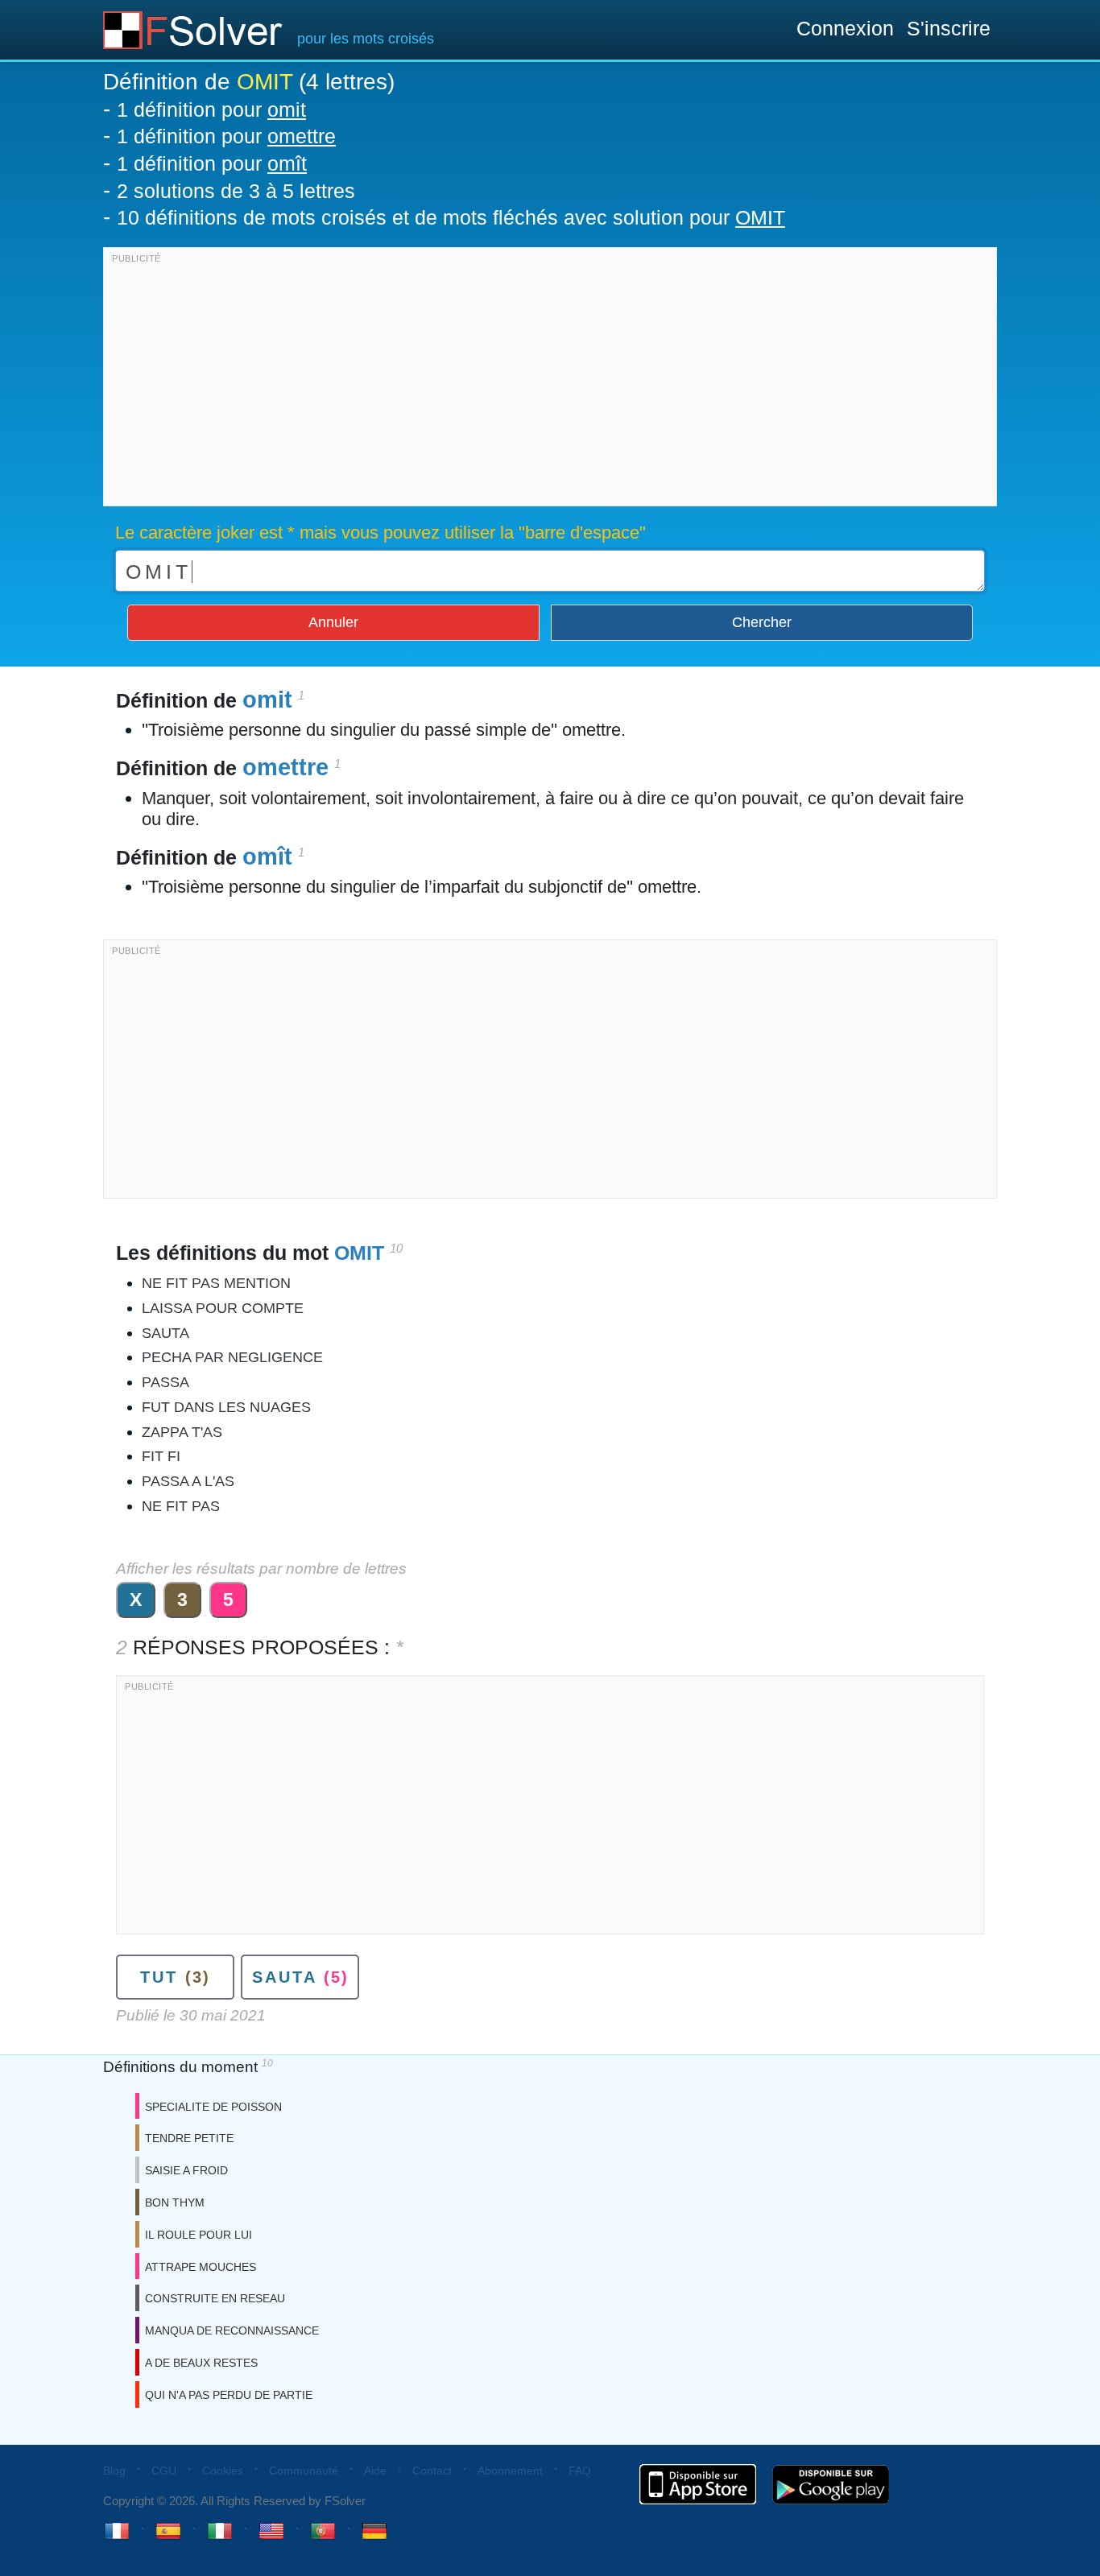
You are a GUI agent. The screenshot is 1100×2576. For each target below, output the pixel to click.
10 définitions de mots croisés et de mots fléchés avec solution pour (451, 217)
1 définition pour (211, 109)
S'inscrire (949, 28)
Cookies (223, 2471)
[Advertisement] (550, 381)
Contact (432, 2471)
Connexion (845, 28)
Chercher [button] (762, 622)
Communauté (304, 2471)
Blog (114, 2471)
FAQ (580, 2471)
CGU (164, 2471)
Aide (375, 2471)
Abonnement (510, 2471)
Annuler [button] (333, 622)
